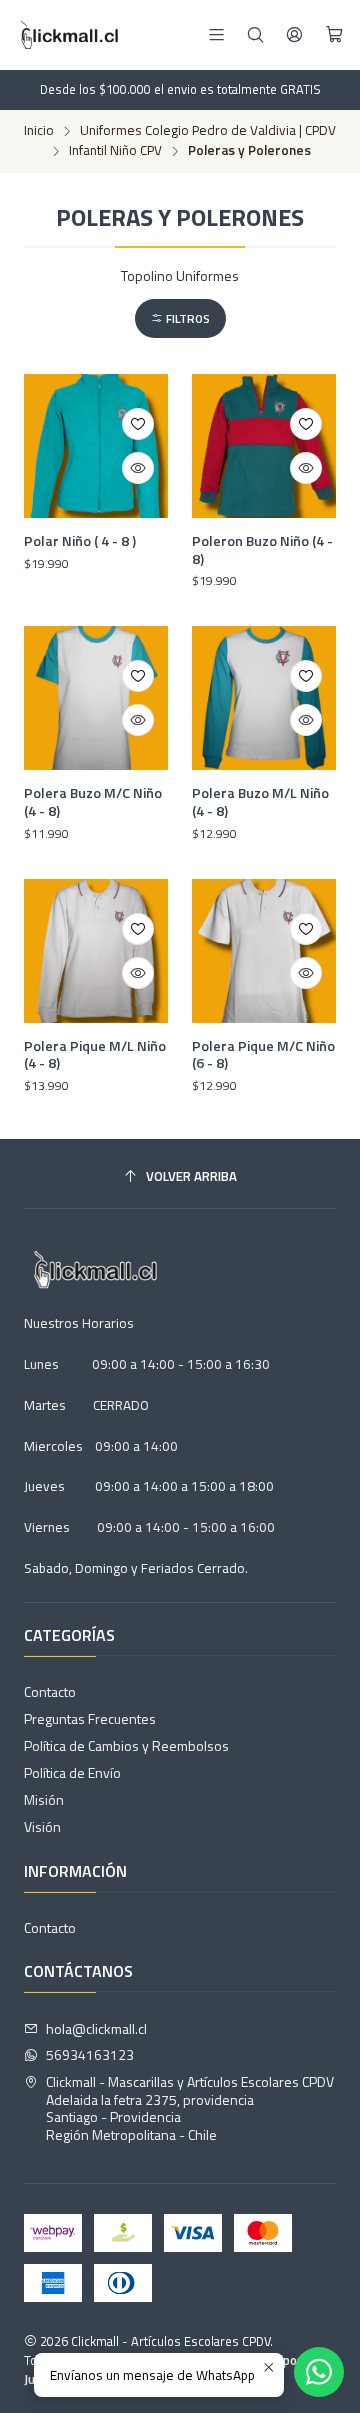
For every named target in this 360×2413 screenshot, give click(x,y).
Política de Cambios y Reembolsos (126, 1745)
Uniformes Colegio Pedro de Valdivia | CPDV (208, 131)
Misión (44, 1799)
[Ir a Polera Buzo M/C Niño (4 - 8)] (96, 698)
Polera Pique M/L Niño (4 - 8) (95, 1054)
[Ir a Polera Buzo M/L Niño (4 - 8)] (264, 698)
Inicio (39, 131)
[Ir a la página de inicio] (67, 35)
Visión (42, 1826)
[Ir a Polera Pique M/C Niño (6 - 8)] (264, 951)
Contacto (50, 1691)
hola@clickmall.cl (96, 2028)
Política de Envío (72, 1772)
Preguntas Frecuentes (90, 1718)
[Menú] (216, 34)
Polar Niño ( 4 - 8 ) (80, 541)
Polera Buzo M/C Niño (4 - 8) (93, 801)
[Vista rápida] (138, 468)
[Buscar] (255, 34)
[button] (180, 318)
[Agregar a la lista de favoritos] (138, 424)
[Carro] (334, 35)
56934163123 (90, 2054)
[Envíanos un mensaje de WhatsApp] (319, 2372)
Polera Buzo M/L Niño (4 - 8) (260, 801)
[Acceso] (294, 34)
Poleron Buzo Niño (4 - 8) (262, 549)
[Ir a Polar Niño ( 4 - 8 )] (96, 446)
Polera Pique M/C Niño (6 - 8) (263, 1054)
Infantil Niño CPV (115, 151)
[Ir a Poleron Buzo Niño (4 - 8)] (264, 446)
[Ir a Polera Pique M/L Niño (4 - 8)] (96, 951)
